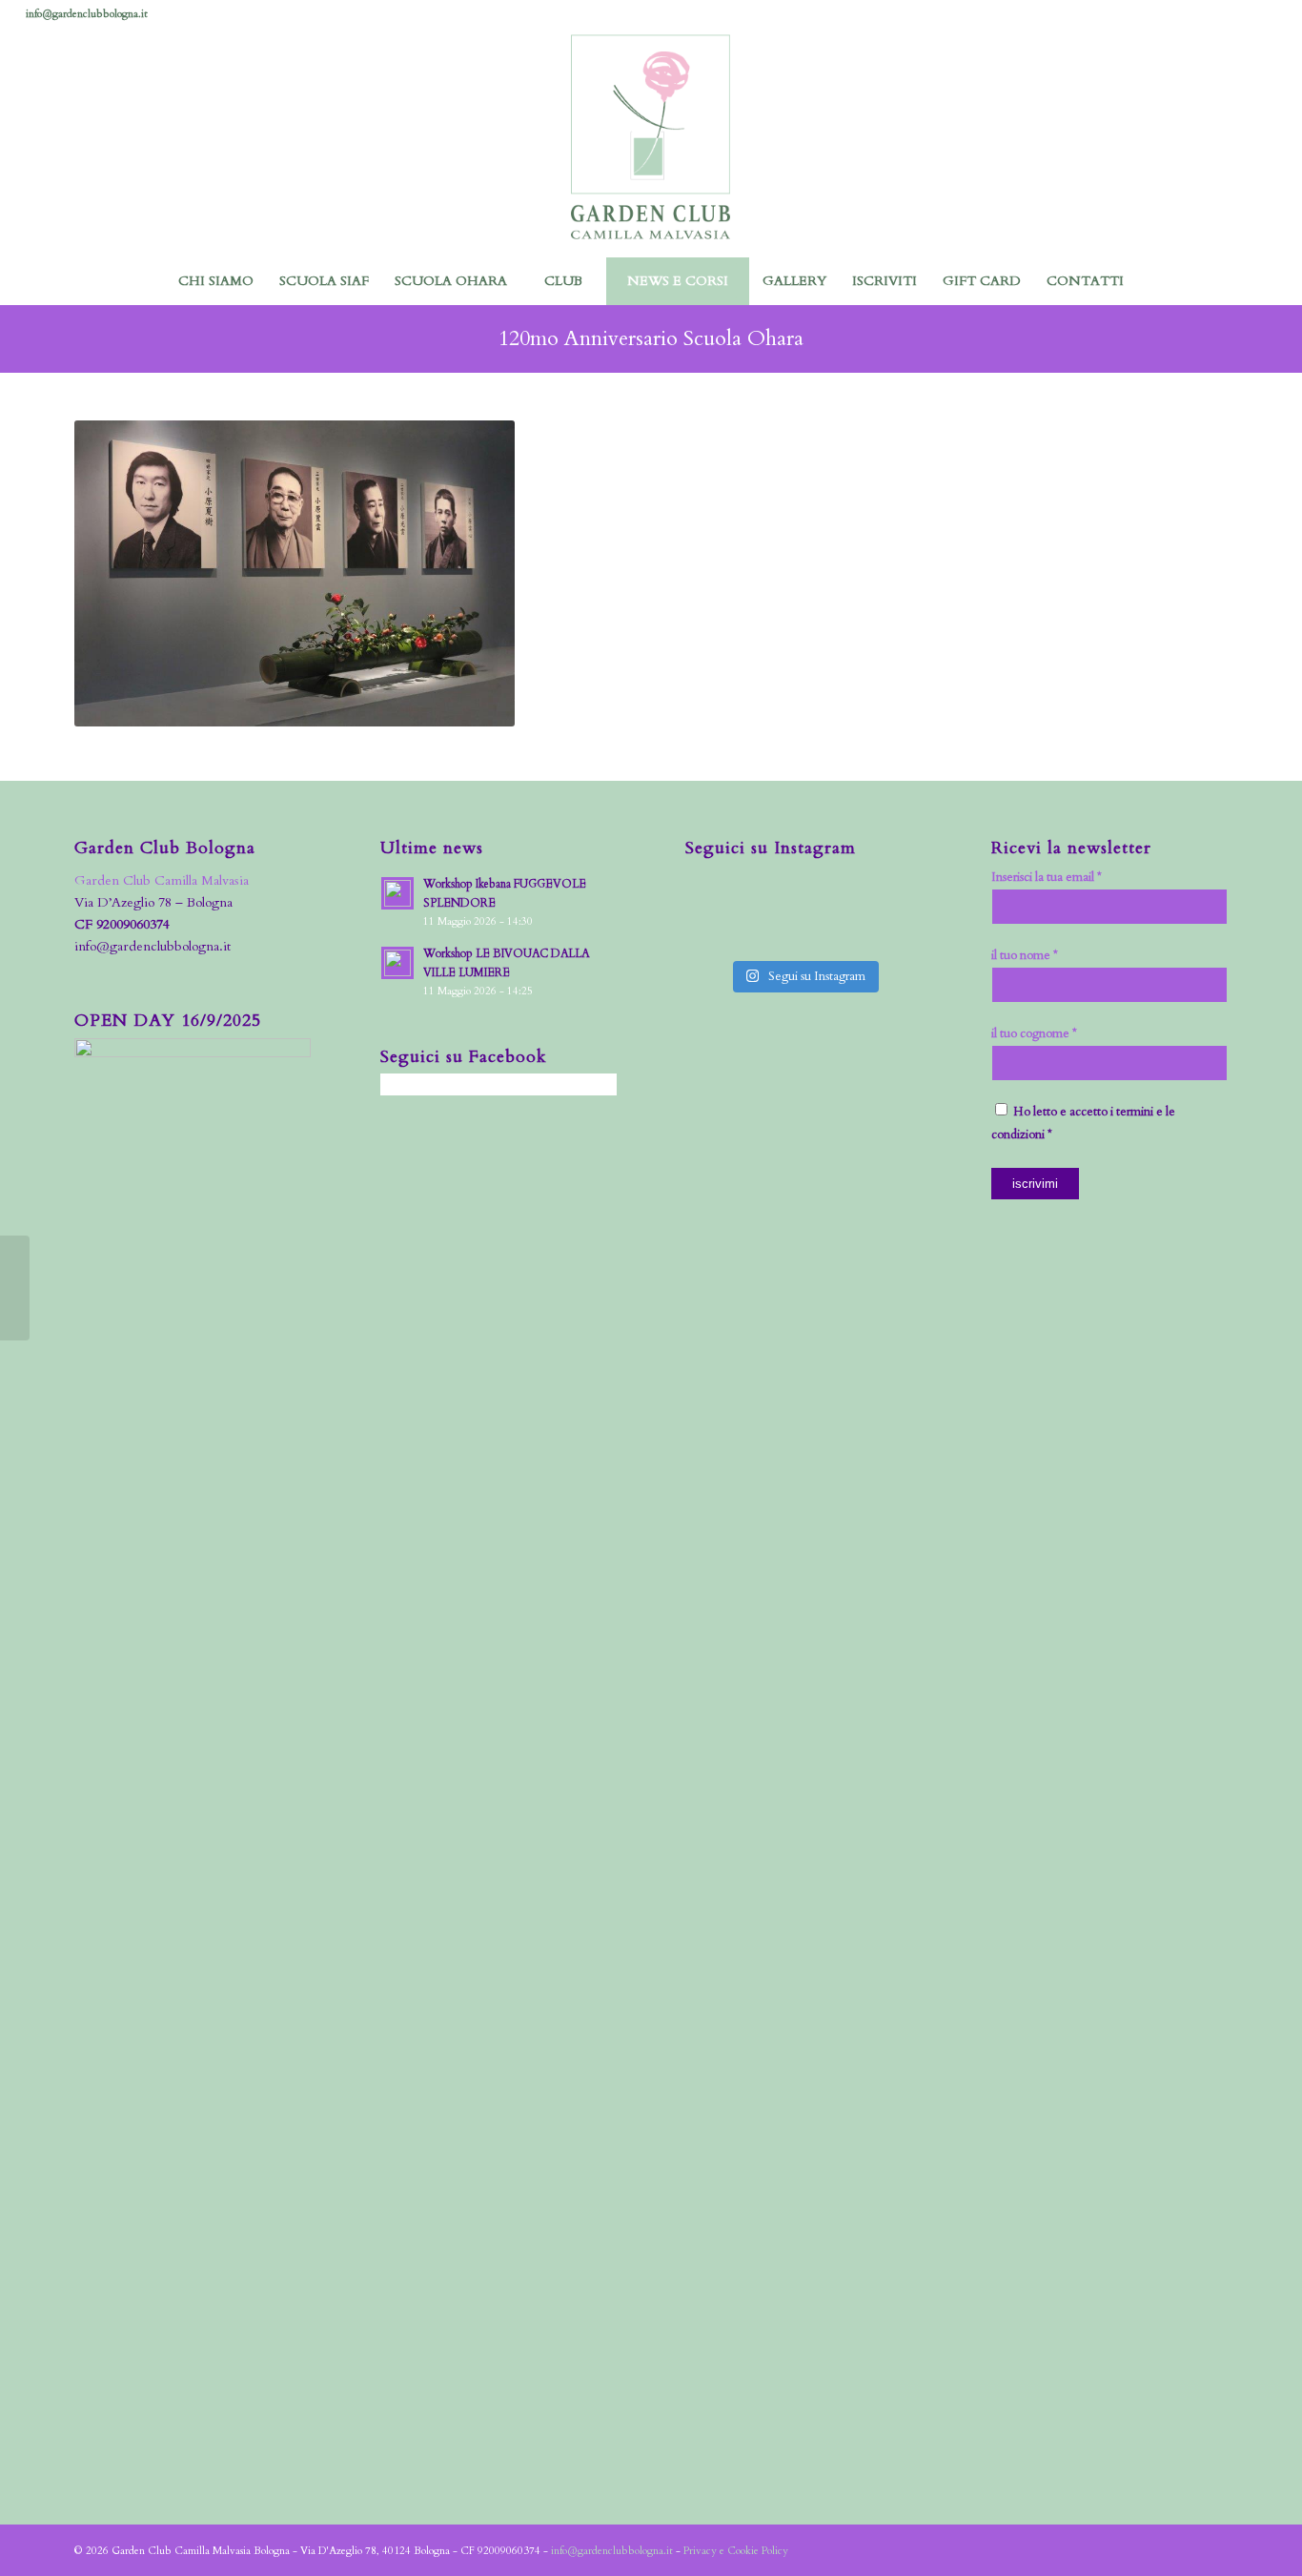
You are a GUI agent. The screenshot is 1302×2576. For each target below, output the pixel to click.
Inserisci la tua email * (1047, 877)
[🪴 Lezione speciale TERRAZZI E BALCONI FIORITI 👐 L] (773, 892)
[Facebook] (1176, 14)
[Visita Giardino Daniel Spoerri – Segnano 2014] (15, 1288)
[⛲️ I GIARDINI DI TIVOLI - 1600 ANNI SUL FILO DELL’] (773, 930)
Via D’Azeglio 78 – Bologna (153, 902)
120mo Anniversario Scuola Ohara (651, 338)
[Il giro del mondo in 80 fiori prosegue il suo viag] (712, 930)
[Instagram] (1204, 14)
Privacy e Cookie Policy (736, 2551)
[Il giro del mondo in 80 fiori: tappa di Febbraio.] (896, 930)
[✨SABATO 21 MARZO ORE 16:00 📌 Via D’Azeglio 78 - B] (834, 892)
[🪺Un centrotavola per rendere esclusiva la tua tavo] (896, 892)
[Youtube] (1262, 14)
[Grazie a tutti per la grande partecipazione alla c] (712, 892)
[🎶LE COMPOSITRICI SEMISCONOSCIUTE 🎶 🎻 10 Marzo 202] (834, 930)
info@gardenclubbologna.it (87, 14)
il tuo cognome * (1034, 1033)
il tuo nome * (1025, 955)
